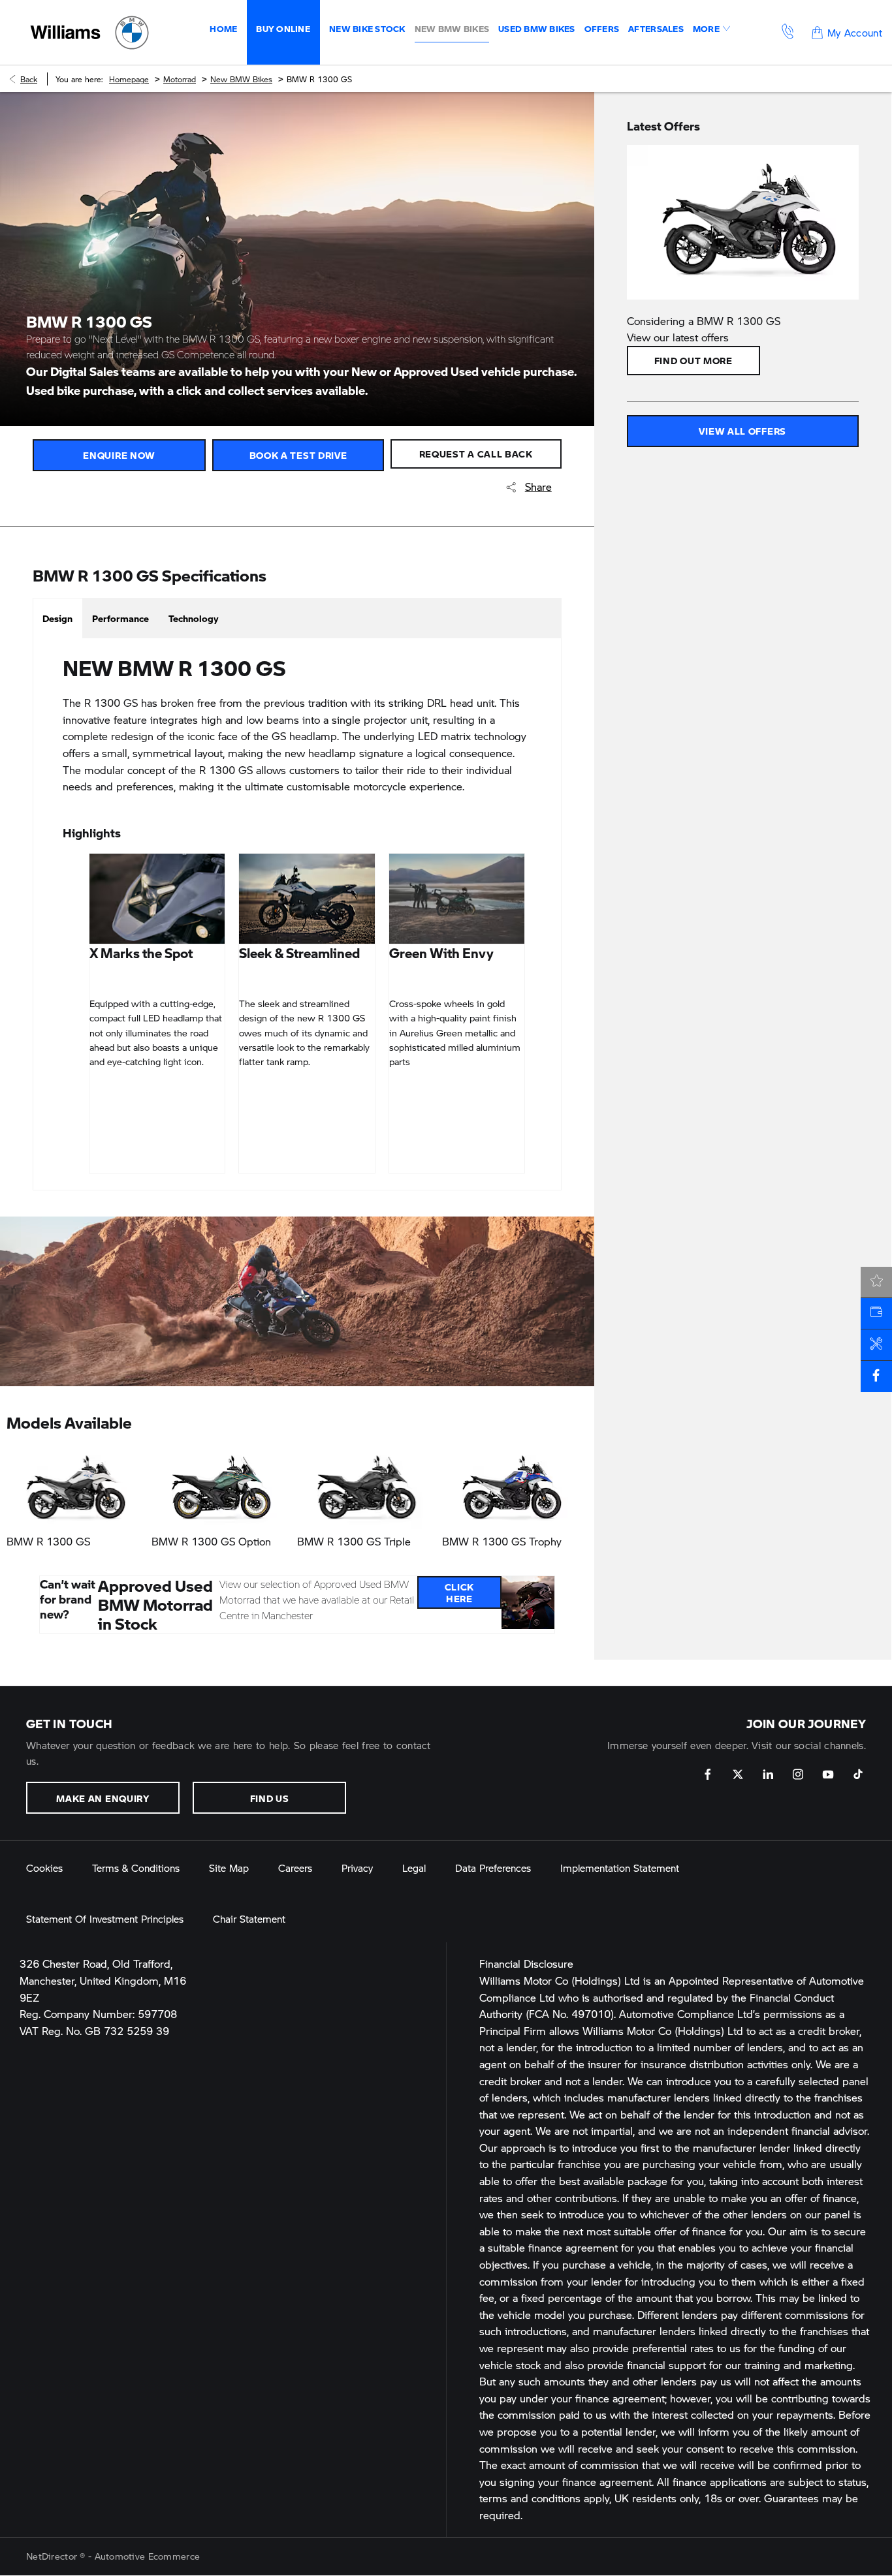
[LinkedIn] (768, 1774)
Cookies (44, 1868)
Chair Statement (249, 1918)
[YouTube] (828, 1774)
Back (29, 79)
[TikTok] (858, 1774)
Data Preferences (493, 1868)
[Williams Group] (65, 32)
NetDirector (53, 2556)
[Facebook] (708, 1774)
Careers (295, 1868)
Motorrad (180, 79)
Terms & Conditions (136, 1868)
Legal (414, 1868)
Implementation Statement (620, 1868)
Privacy (357, 1868)
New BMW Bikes (241, 79)
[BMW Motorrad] (132, 33)
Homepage (129, 79)
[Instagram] (798, 1774)
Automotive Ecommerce (148, 2556)
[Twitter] (738, 1774)
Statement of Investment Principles (105, 1918)
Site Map (229, 1868)
